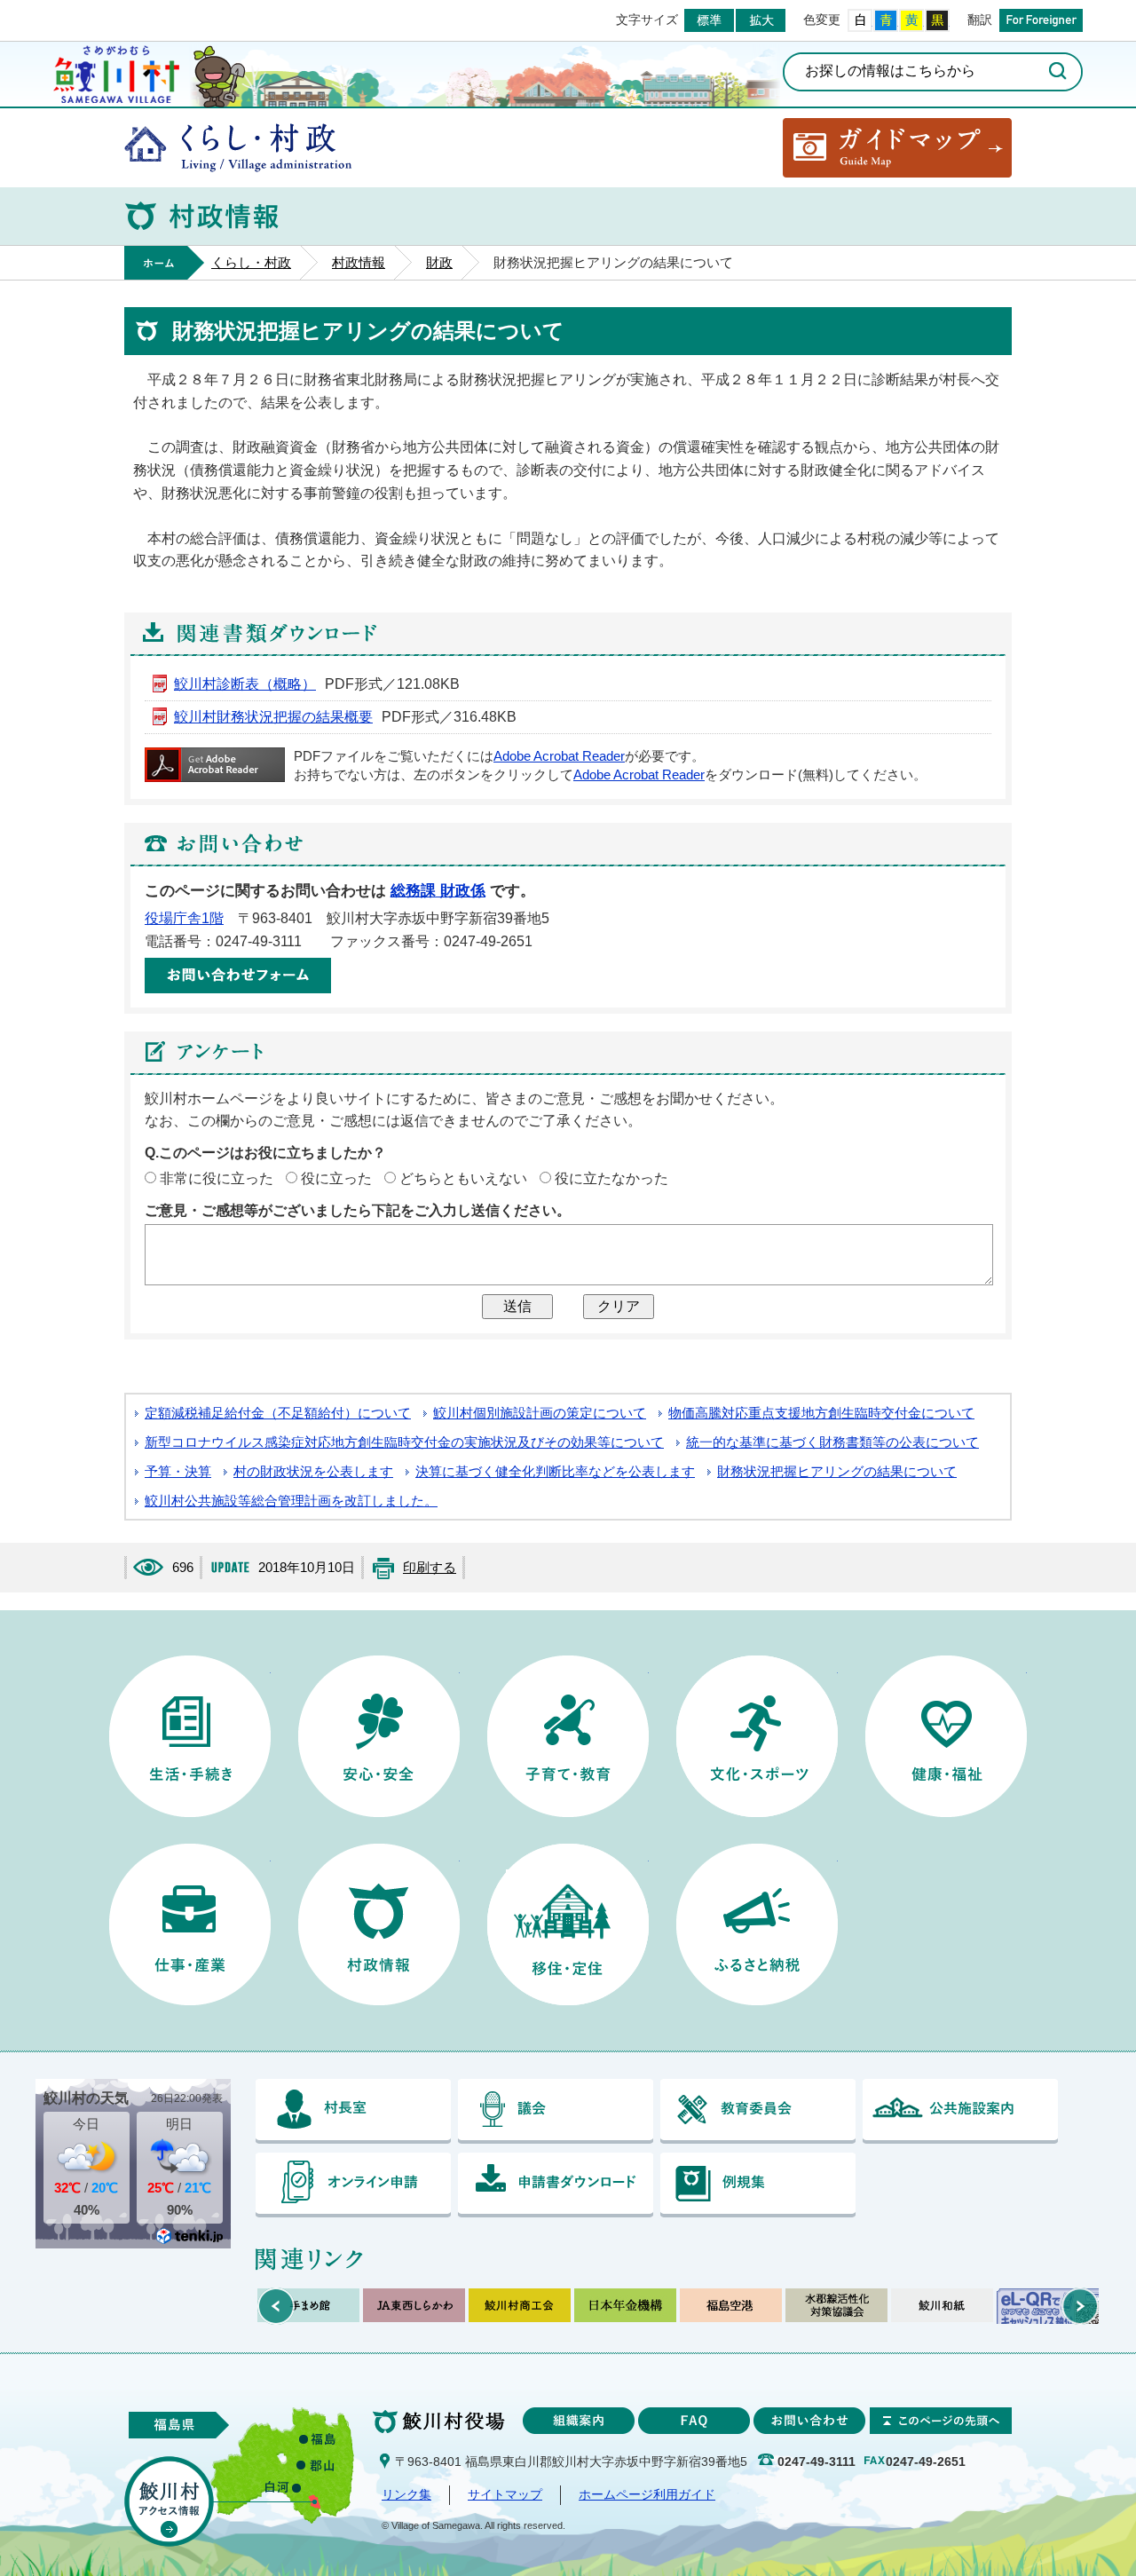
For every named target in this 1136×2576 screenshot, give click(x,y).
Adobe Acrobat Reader (559, 756)
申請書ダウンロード (556, 2185)
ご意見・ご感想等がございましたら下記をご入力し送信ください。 (358, 1210)
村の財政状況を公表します (313, 1472)
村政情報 (359, 263)
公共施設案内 (960, 2111)
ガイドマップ (897, 148)
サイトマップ (505, 2495)
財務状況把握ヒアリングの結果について (837, 1472)
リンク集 (406, 2495)
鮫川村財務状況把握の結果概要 (273, 717)
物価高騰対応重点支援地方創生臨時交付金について (821, 1413)
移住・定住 (568, 1924)
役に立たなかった (611, 1178)
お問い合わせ (809, 2421)
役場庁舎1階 (184, 918)
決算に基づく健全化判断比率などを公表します (555, 1472)
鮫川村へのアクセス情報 (169, 2501)
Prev (276, 2306)
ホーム (164, 263)
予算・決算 (178, 1472)
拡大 (761, 20)
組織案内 (579, 2421)
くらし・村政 (238, 148)
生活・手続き (190, 1736)
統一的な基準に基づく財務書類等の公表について (832, 1442)
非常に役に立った (217, 1178)
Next (1080, 2306)
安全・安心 (379, 1736)
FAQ (694, 2421)
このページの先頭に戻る (941, 2421)
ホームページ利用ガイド (647, 2495)
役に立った (336, 1178)
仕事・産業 (190, 1924)
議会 (556, 2111)
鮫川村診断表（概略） (245, 684)
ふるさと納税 (757, 1924)
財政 (439, 263)
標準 (709, 20)
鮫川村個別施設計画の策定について (540, 1413)
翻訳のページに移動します (1041, 20)
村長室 (353, 2111)
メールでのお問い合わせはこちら (238, 976)
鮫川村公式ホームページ (116, 72)
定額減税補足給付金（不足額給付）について (278, 1413)
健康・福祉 (946, 1736)
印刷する (430, 1568)
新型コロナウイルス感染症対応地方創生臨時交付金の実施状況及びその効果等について (404, 1442)
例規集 (758, 2185)
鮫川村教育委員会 (758, 2111)
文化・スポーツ (757, 1736)
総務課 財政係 (438, 891)
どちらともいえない (463, 1178)
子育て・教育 (568, 1736)
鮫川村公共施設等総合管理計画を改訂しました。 (291, 1501)
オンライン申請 (353, 2185)
